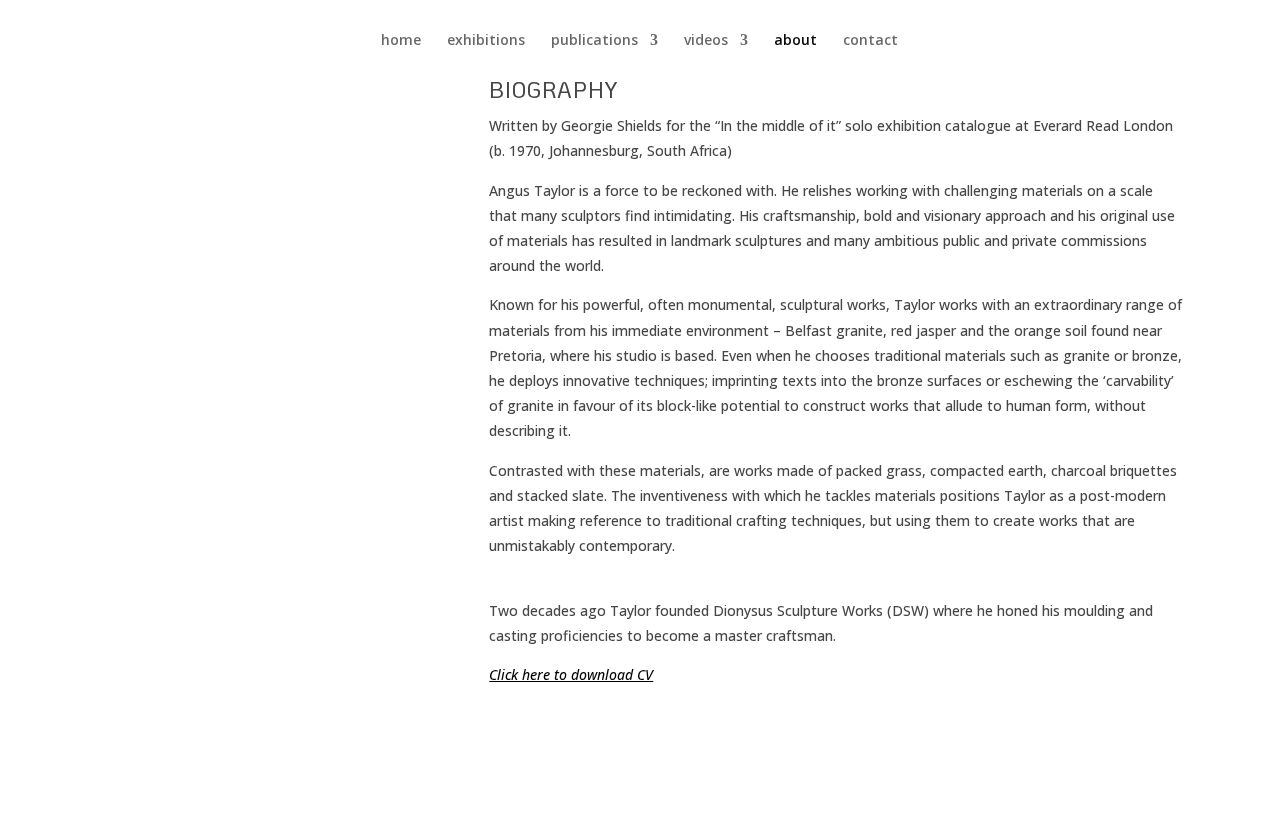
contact (870, 41)
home (401, 41)
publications (594, 41)
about (795, 41)
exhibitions (486, 41)
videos (706, 41)
